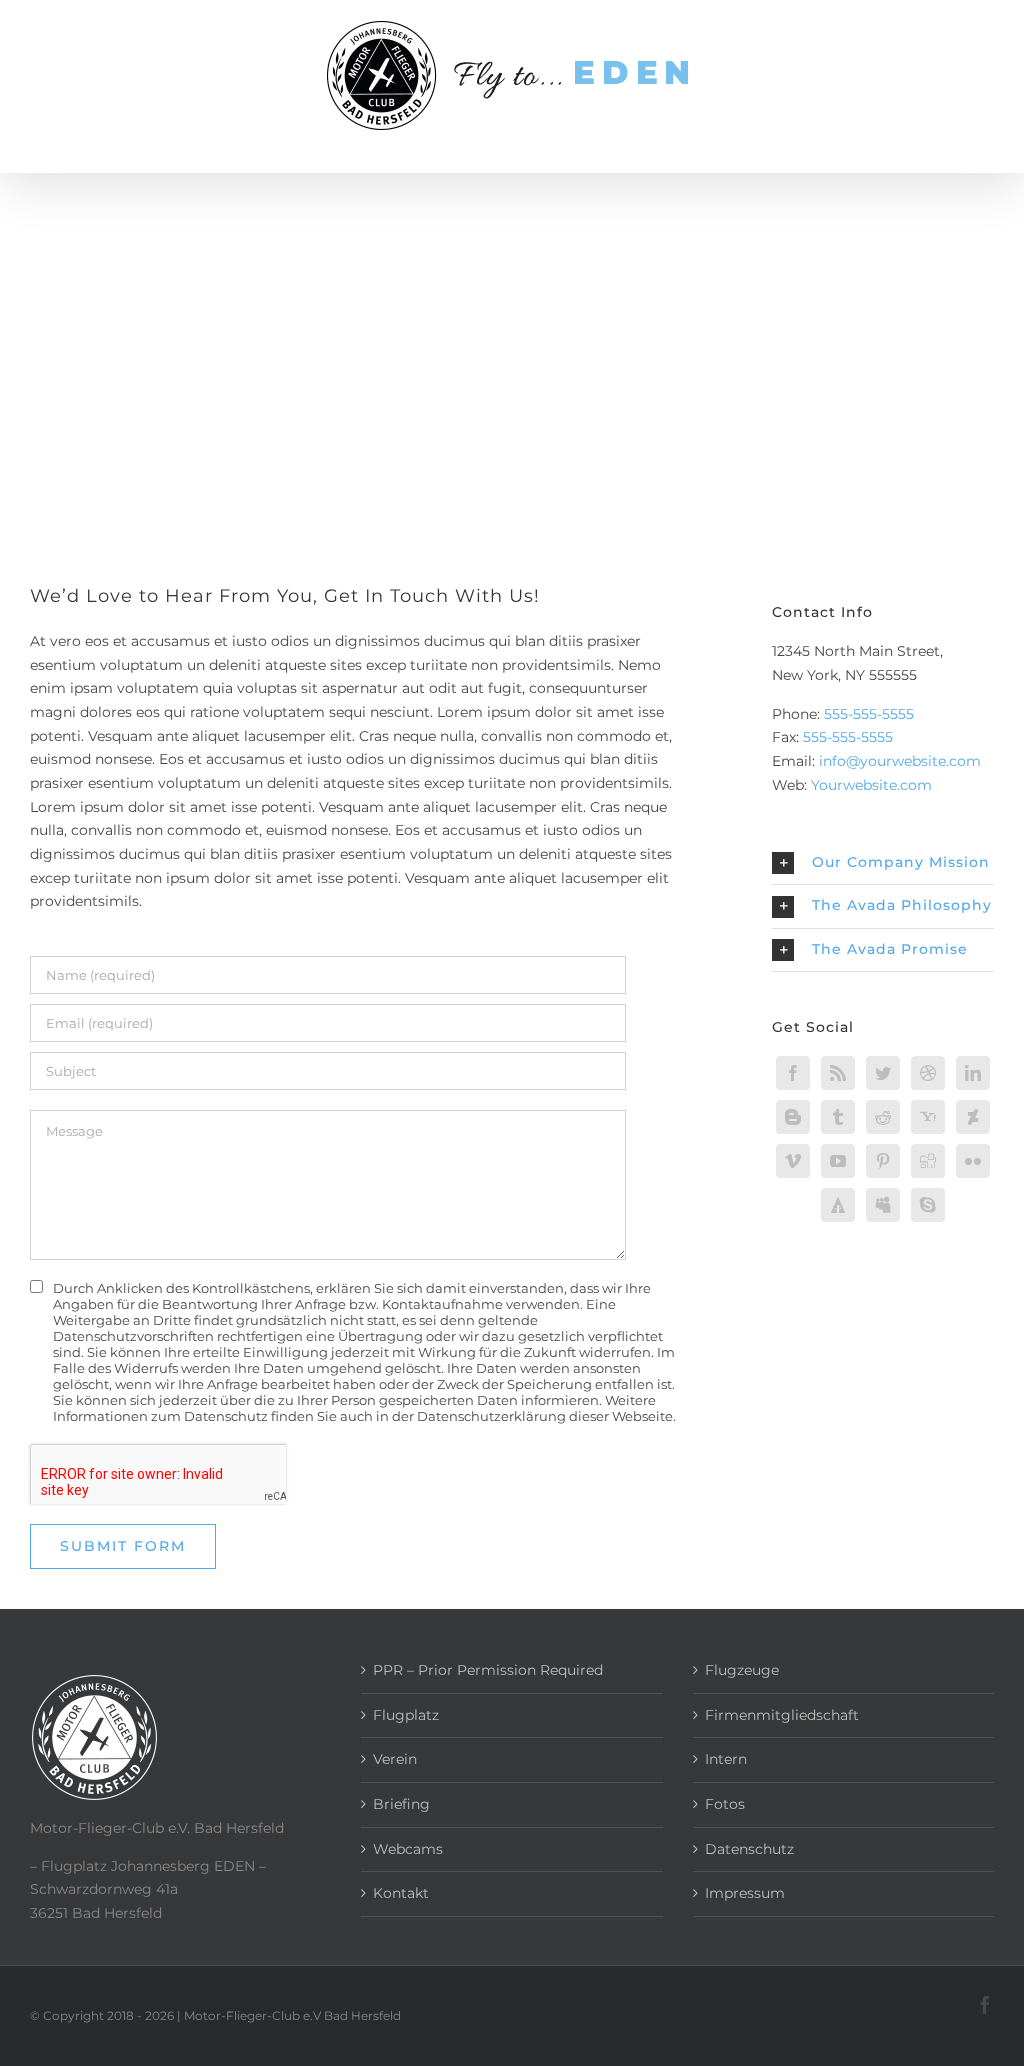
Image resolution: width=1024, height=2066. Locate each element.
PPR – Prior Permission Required (488, 1670)
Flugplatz (406, 1715)
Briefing (401, 1804)
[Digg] (928, 1161)
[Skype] (928, 1205)
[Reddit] (883, 1117)
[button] (883, 863)
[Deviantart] (973, 1117)
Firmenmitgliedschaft (782, 1715)
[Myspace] (883, 1205)
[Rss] (838, 1073)
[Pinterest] (883, 1161)
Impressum (745, 1893)
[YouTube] (838, 1161)
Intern (726, 1759)
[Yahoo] (928, 1117)
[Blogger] (793, 1117)
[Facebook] (793, 1073)
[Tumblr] (838, 1117)
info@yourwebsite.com (900, 761)
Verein (395, 1759)
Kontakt (401, 1893)
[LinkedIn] (973, 1073)
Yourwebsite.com (871, 785)
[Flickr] (973, 1161)
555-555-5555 (869, 714)
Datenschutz (749, 1849)
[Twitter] (883, 1073)
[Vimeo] (793, 1161)
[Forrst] (838, 1205)
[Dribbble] (928, 1073)
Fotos (725, 1804)
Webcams (408, 1849)
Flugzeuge (742, 1670)
